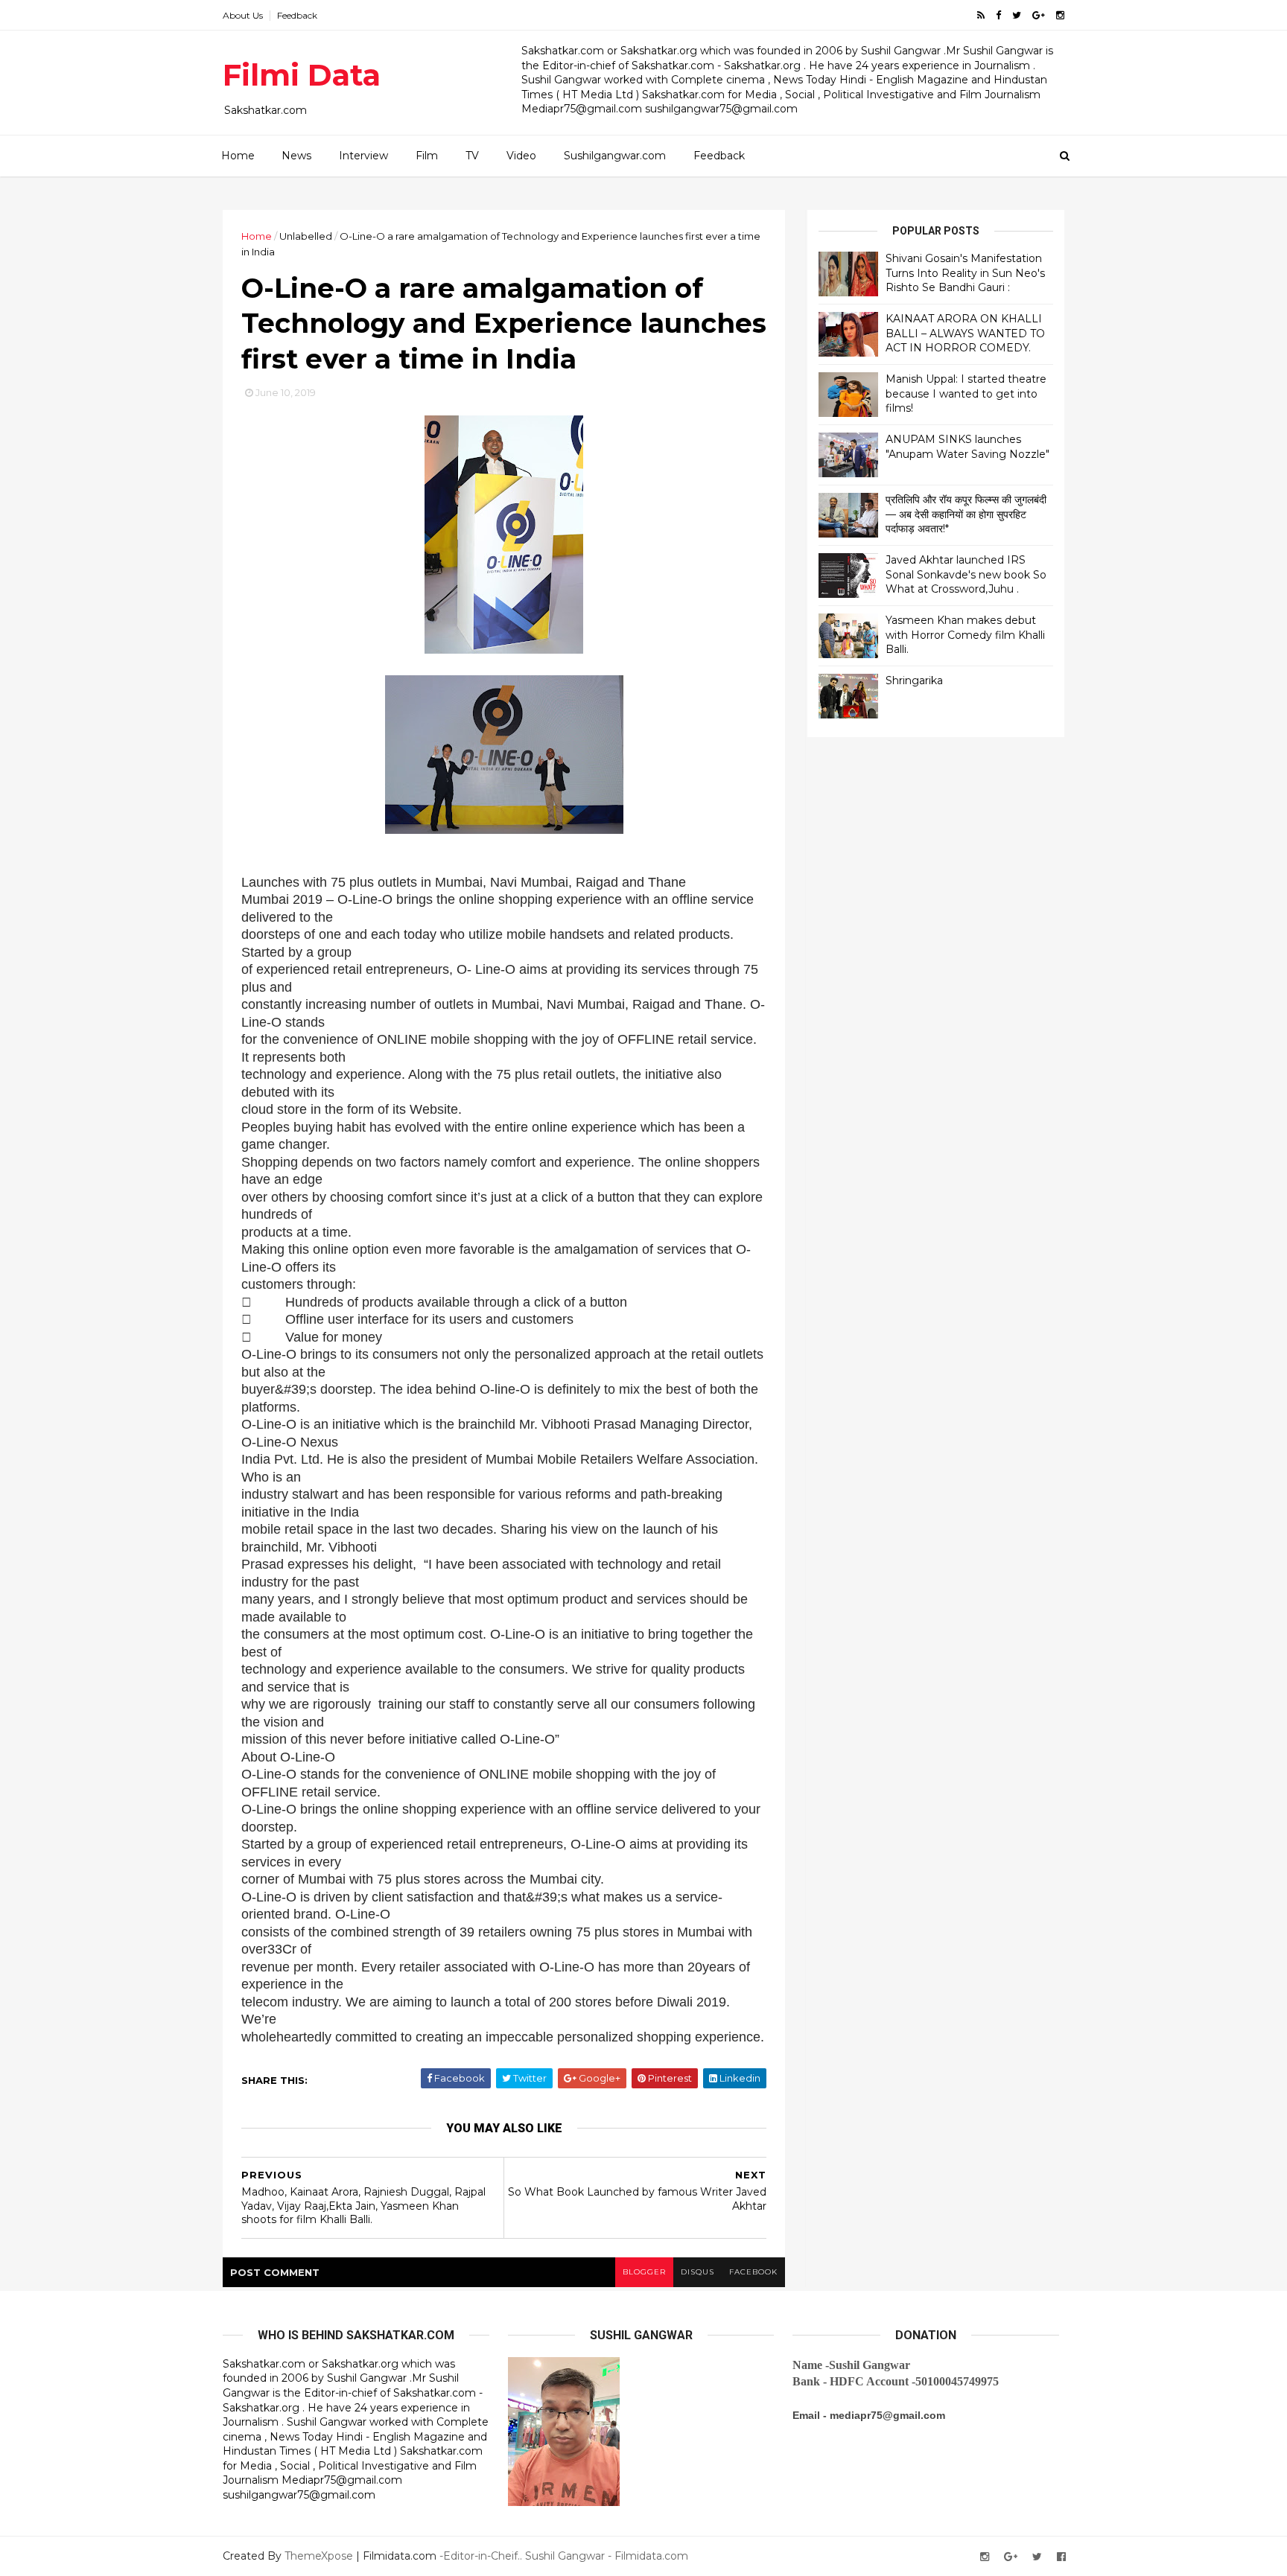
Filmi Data (302, 75)
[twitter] (1017, 15)
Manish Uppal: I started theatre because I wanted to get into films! (966, 393)
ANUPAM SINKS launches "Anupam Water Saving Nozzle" (967, 447)
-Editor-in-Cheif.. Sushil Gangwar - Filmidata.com (564, 2556)
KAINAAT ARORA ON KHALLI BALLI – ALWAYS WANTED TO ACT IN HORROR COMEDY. (965, 333)
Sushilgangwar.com (615, 156)
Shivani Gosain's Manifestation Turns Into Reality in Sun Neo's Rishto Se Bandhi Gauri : (965, 273)
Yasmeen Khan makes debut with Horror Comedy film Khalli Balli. (965, 635)
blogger (644, 2272)
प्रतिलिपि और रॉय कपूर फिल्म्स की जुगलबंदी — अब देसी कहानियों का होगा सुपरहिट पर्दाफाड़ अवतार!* (966, 514)
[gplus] (1039, 15)
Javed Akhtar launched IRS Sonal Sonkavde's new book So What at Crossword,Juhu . (966, 574)
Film (427, 156)
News (296, 156)
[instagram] (1060, 15)
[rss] (981, 15)
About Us (243, 15)
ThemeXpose (319, 2556)
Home (238, 156)
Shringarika (914, 680)
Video (521, 156)
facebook (753, 2272)
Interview (363, 156)
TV (472, 156)
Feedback (297, 15)
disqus (697, 2272)
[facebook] (998, 15)
